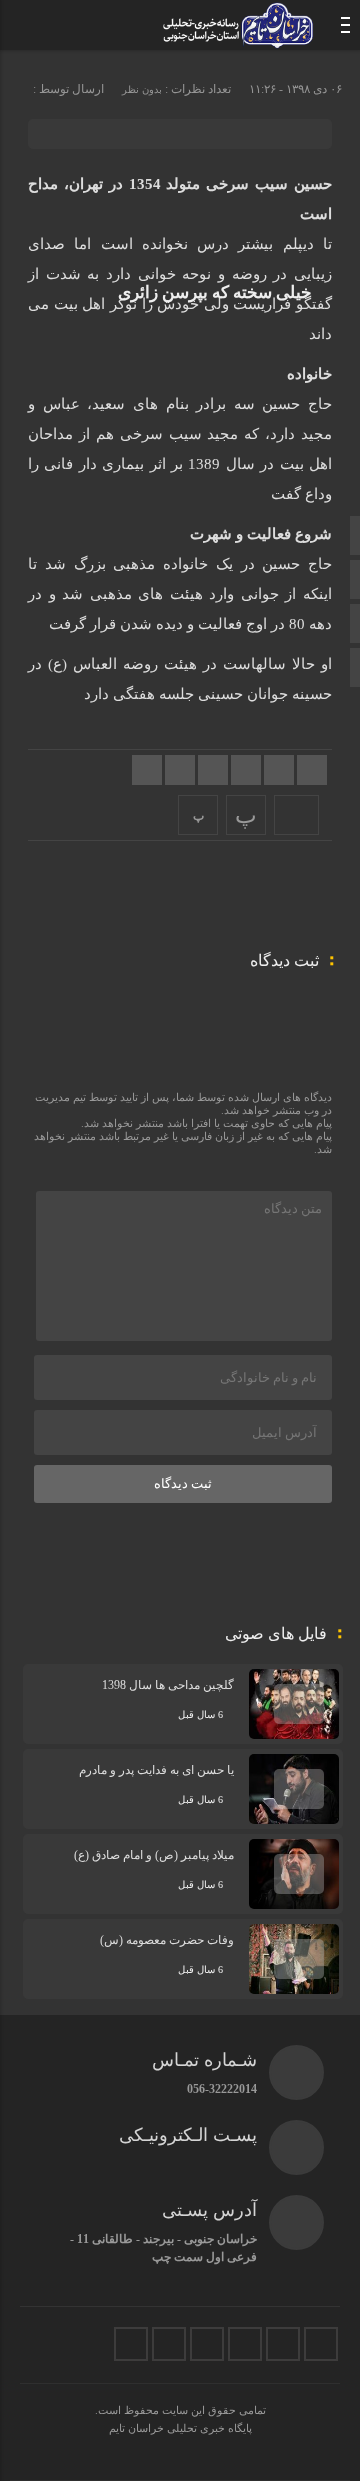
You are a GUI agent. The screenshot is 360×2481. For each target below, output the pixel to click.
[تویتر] (321, 2344)
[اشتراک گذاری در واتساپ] (147, 770)
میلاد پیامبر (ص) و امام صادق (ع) (154, 1855)
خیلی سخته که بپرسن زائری (215, 292)
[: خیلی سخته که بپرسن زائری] (296, 815)
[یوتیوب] (169, 2344)
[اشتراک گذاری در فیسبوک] (312, 770)
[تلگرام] (245, 2344)
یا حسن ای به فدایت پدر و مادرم (156, 1770)
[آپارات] (207, 2344)
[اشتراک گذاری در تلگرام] (180, 770)
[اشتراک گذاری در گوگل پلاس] (246, 770)
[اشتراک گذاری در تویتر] (279, 770)
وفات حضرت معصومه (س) (167, 1940)
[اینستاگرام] (283, 2344)
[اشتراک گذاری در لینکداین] (213, 770)
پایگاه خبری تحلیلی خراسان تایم (180, 2428)
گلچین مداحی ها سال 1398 (168, 1685)
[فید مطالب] (131, 2344)
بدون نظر (142, 89)
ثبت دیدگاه (183, 1483)
